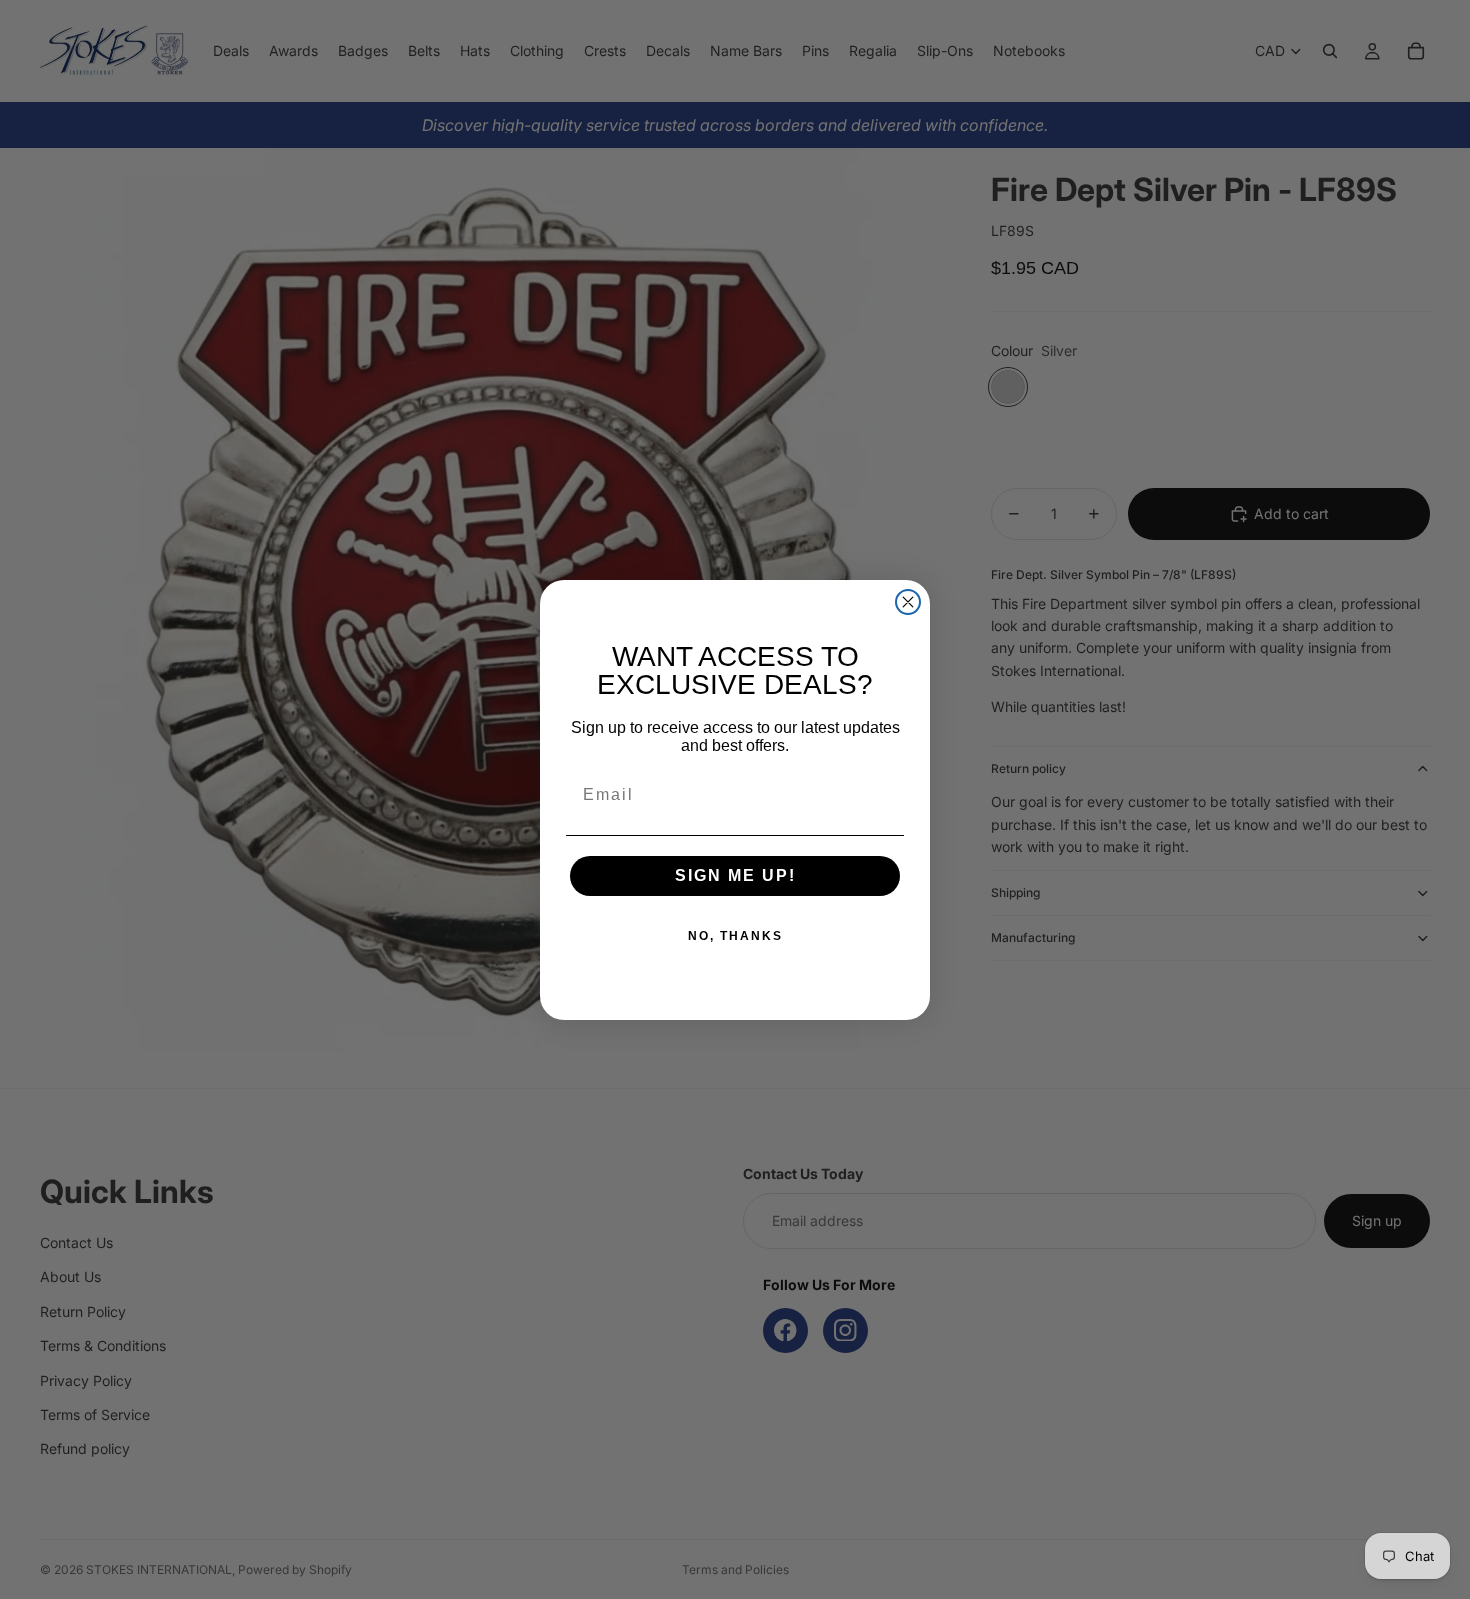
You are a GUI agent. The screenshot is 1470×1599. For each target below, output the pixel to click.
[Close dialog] (908, 602)
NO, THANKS (735, 936)
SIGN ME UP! (735, 875)
